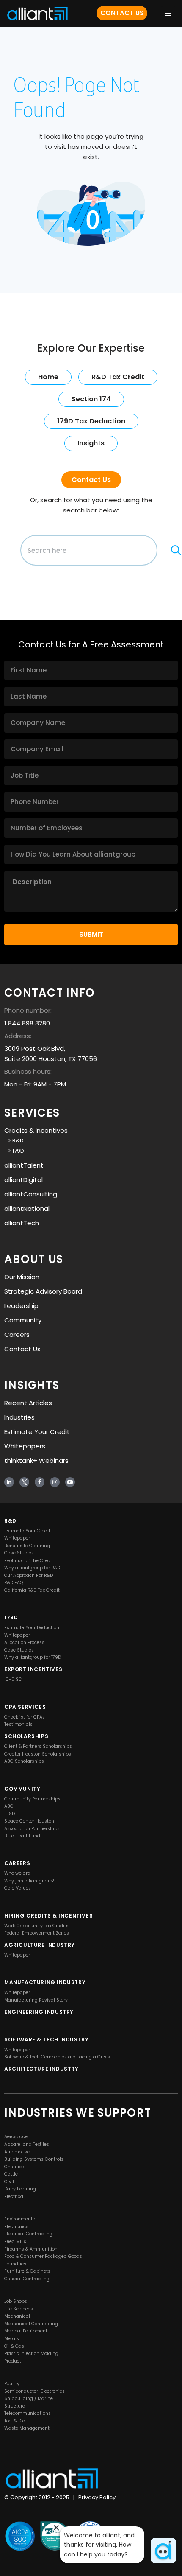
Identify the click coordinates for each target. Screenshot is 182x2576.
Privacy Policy (97, 2498)
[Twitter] (24, 1482)
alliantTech (22, 1223)
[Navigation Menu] (168, 13)
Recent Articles (28, 1403)
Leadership (21, 1306)
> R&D (14, 1141)
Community (23, 1320)
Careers (17, 1334)
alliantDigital (23, 1180)
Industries (19, 1417)
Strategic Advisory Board (43, 1291)
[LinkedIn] (9, 1482)
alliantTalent (24, 1165)
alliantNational (27, 1208)
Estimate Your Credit (37, 1432)
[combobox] (89, 550)
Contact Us (122, 13)
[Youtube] (70, 1482)
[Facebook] (40, 1482)
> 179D (14, 1151)
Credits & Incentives (36, 1130)
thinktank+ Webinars (36, 1460)
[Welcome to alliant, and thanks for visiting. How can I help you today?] (163, 2551)
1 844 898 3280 (27, 1023)
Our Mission (22, 1277)
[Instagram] (55, 1482)
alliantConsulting (31, 1194)
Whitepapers (25, 1446)
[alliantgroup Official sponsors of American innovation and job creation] (37, 13)
